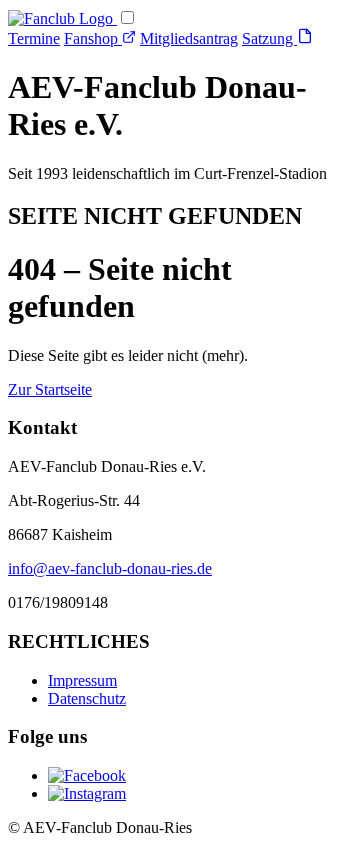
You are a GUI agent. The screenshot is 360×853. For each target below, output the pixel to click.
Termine (34, 38)
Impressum (82, 680)
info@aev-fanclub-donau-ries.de (110, 568)
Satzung (269, 38)
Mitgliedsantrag (189, 38)
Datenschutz (87, 698)
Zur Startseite (50, 389)
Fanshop (93, 38)
